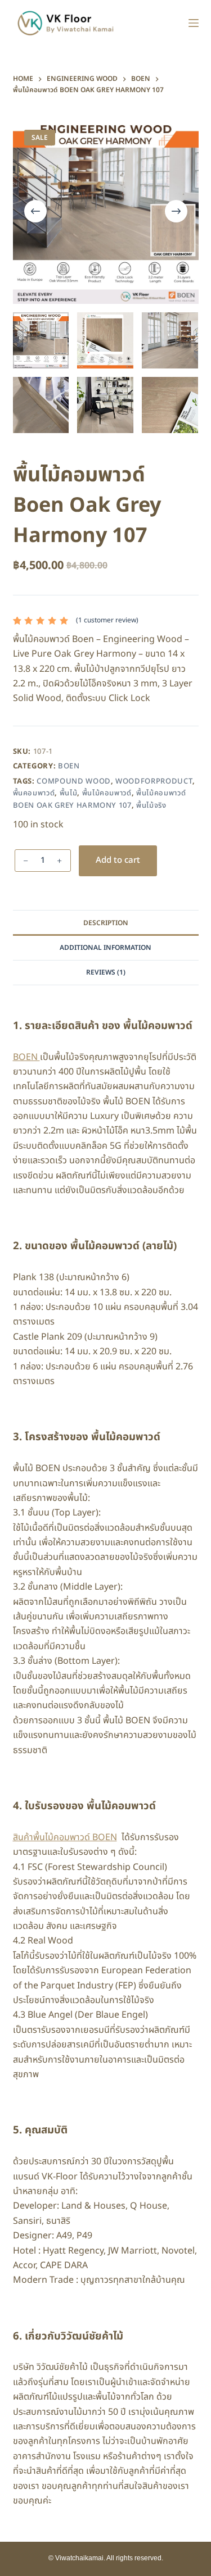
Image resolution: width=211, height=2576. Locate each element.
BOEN (26, 1057)
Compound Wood (73, 781)
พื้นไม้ (69, 793)
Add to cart (118, 860)
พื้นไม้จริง (151, 805)
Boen (69, 766)
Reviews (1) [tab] (106, 972)
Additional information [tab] (105, 948)
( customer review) (107, 620)
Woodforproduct (154, 781)
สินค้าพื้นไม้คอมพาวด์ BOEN (65, 1837)
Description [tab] (106, 923)
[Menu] (194, 23)
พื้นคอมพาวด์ (34, 793)
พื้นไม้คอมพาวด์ (107, 793)
